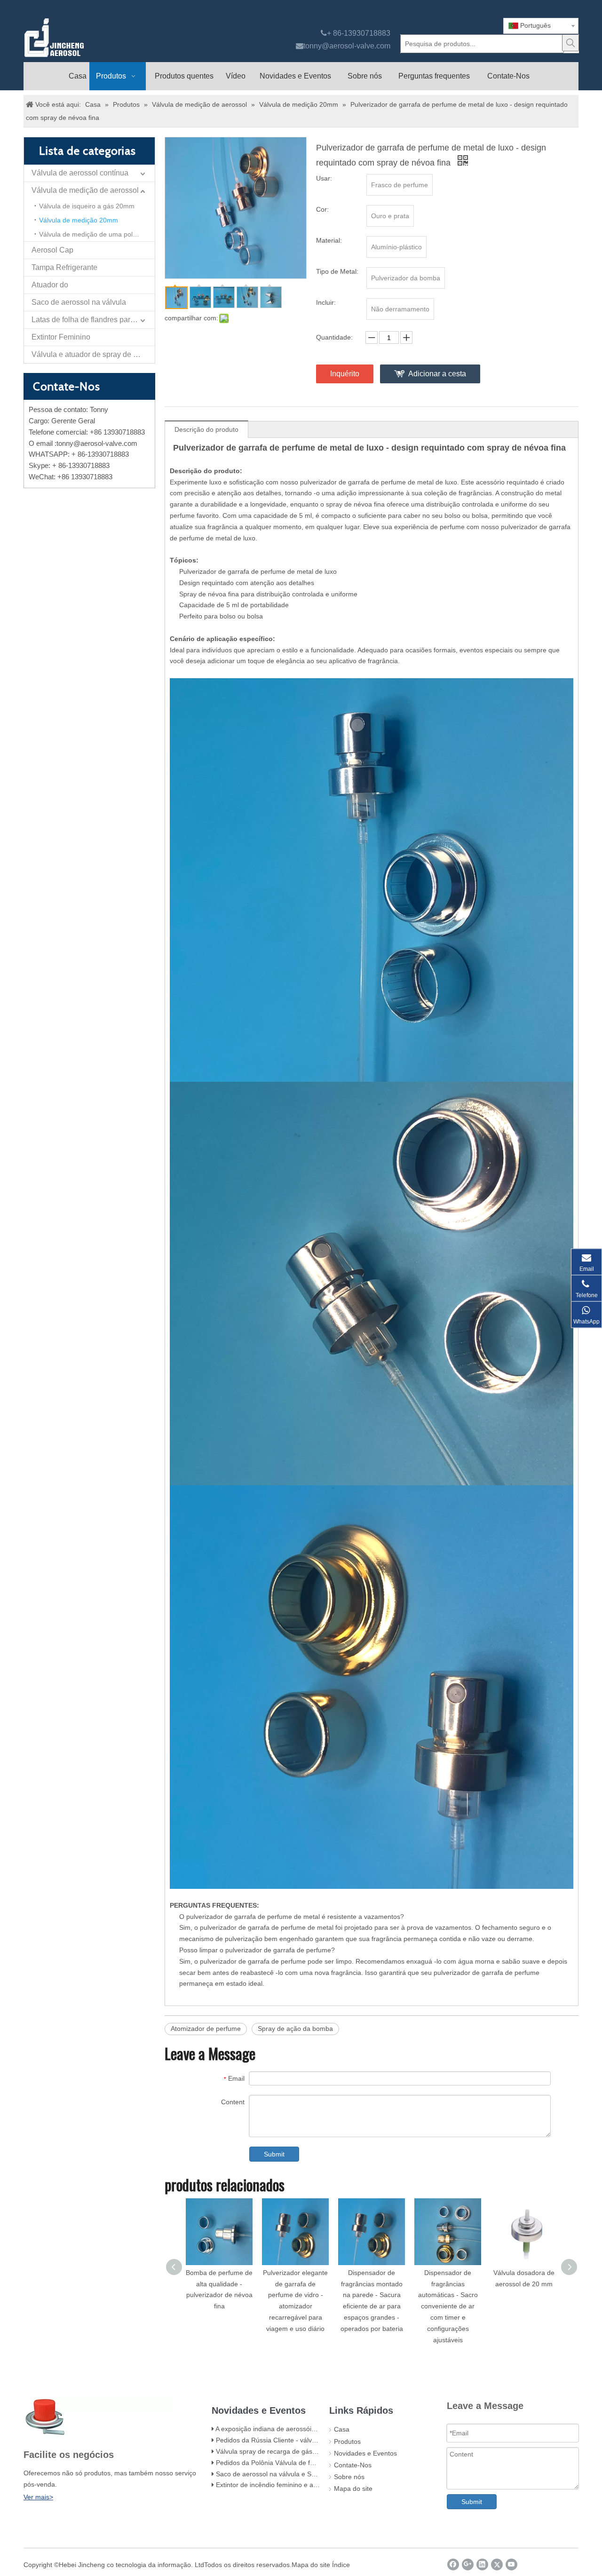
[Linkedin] (482, 2564)
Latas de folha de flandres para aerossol (93, 320)
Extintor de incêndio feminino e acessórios (279, 2485)
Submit (274, 2154)
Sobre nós (349, 2477)
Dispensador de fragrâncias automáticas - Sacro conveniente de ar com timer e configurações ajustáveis (448, 2306)
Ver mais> (38, 2497)
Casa (342, 2429)
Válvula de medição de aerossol (85, 190)
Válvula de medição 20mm (79, 220)
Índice (341, 2565)
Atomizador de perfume (206, 2029)
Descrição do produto (206, 429)
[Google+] (468, 2564)
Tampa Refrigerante (64, 267)
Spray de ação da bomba (295, 2029)
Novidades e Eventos (365, 2453)
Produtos (347, 2441)
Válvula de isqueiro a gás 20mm (87, 206)
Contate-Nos (353, 2465)
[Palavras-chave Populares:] (570, 43)
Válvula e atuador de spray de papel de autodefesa (93, 354)
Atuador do (50, 285)
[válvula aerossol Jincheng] (104, 38)
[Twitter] (497, 2564)
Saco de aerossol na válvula (79, 302)
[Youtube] (511, 2564)
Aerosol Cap (52, 250)
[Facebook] (453, 2564)
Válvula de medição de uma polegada (95, 234)
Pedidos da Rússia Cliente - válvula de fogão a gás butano (303, 2440)
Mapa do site (353, 2489)
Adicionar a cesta (437, 374)
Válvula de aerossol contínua (80, 173)
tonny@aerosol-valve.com (347, 46)
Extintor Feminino (61, 337)
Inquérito (345, 374)
